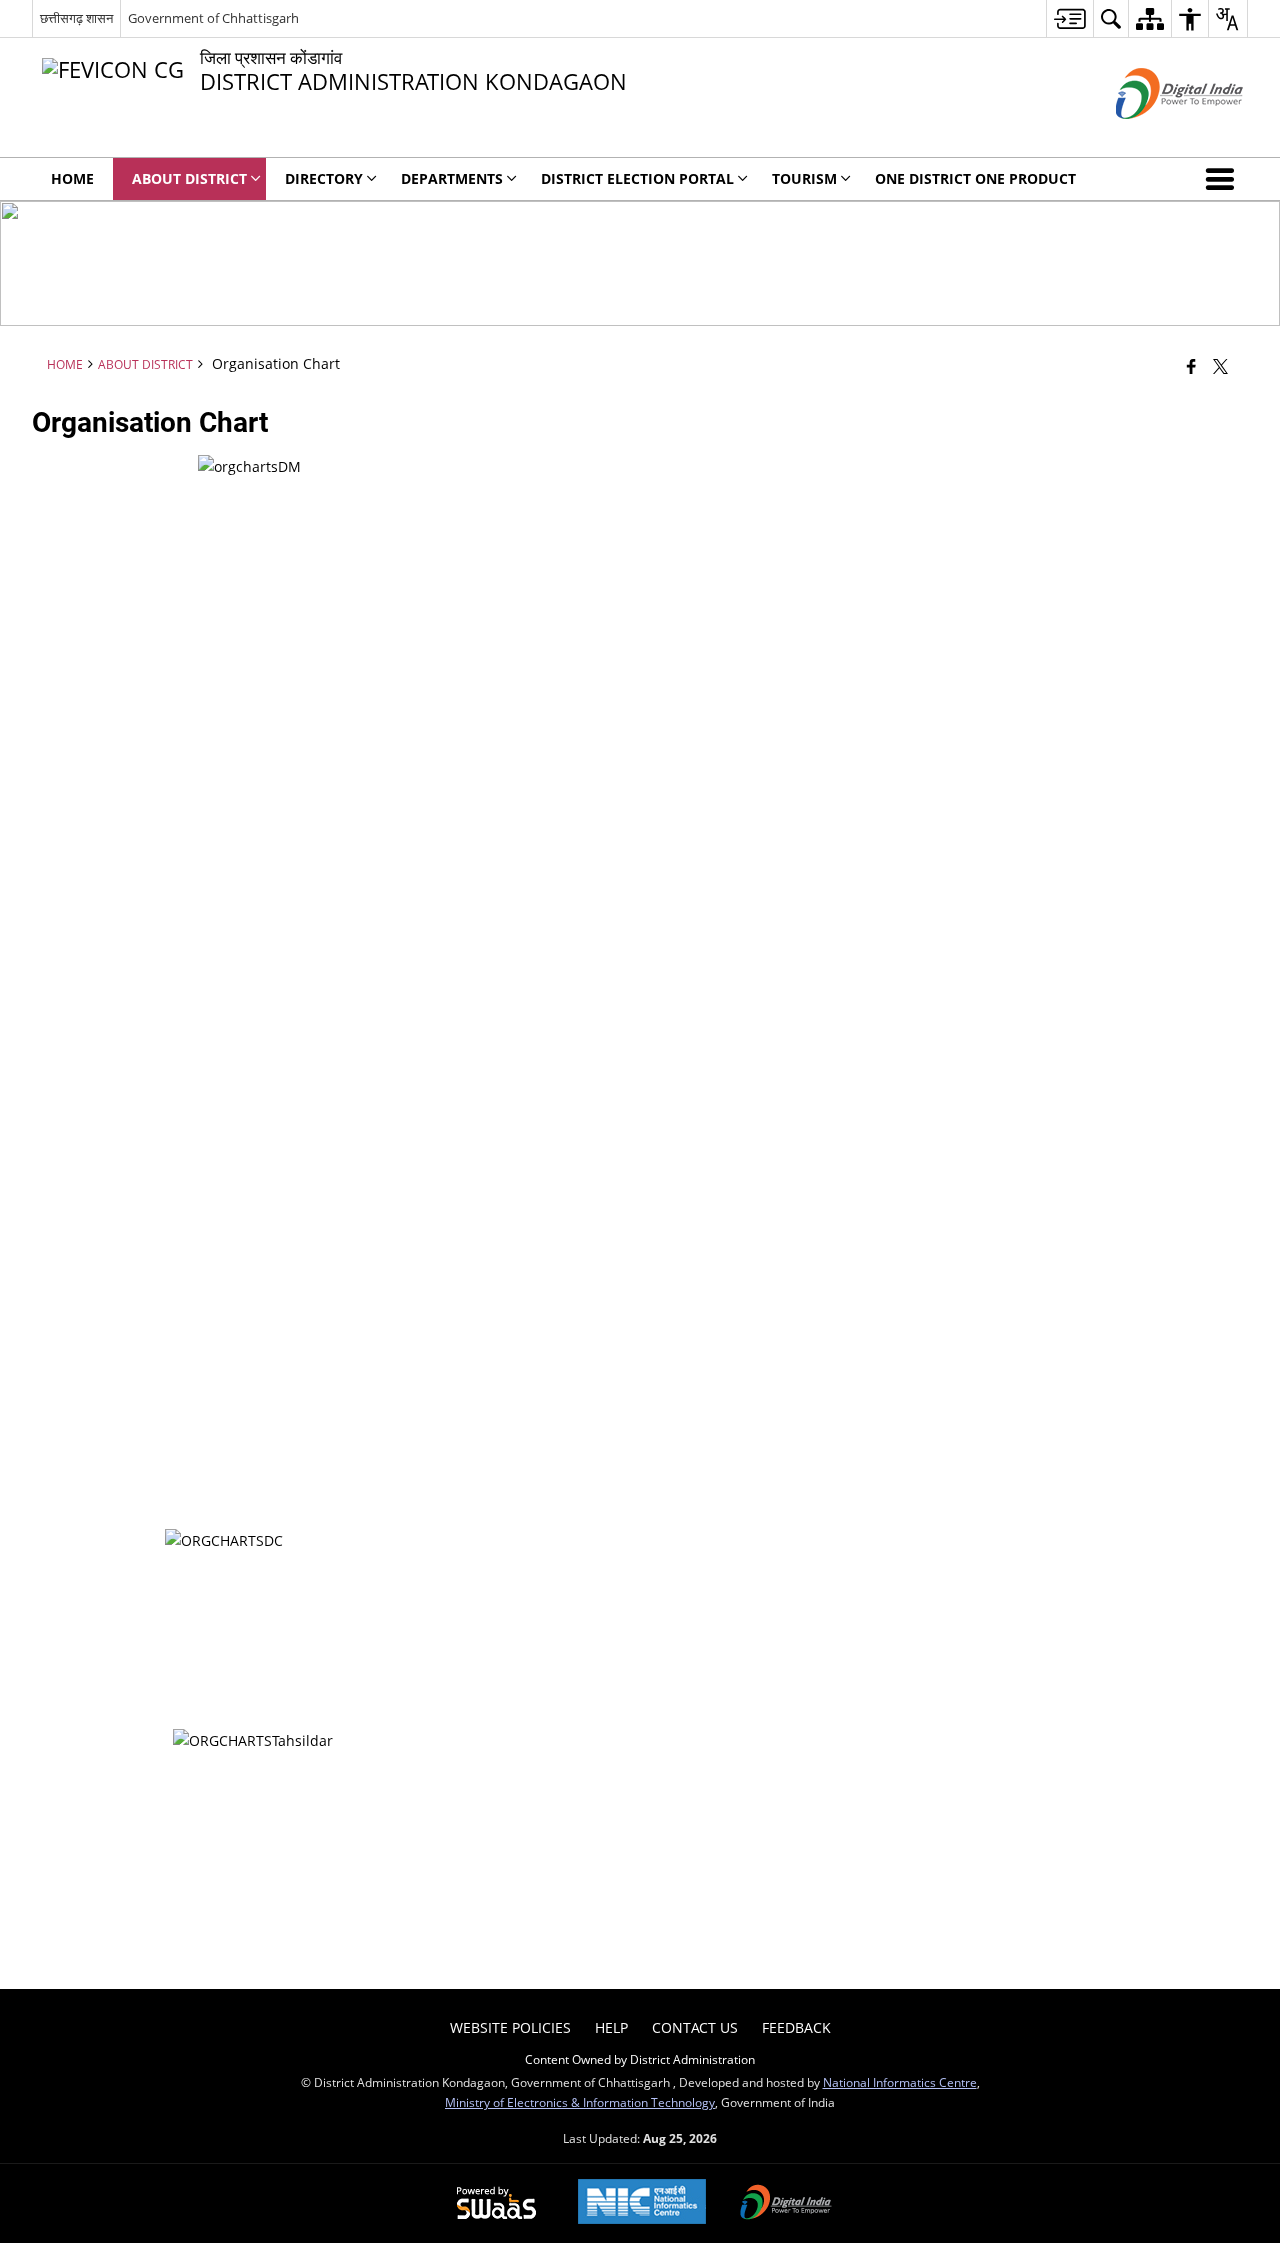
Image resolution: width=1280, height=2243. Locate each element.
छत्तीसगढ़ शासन (76, 18)
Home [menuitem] (72, 178)
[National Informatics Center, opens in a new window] (642, 2203)
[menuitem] (1069, 18)
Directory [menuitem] (324, 178)
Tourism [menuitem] (804, 178)
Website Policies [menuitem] (510, 2027)
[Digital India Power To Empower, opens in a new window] (786, 2204)
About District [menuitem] (189, 178)
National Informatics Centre (900, 2082)
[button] (1224, 179)
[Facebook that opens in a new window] (1191, 366)
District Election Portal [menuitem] (637, 178)
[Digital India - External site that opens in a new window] (1154, 135)
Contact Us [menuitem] (695, 2027)
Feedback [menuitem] (796, 2027)
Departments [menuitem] (452, 178)
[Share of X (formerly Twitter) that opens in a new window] (1220, 366)
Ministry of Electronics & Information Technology (580, 2102)
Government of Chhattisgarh (213, 18)
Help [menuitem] (611, 2027)
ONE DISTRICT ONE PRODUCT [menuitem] (975, 178)
